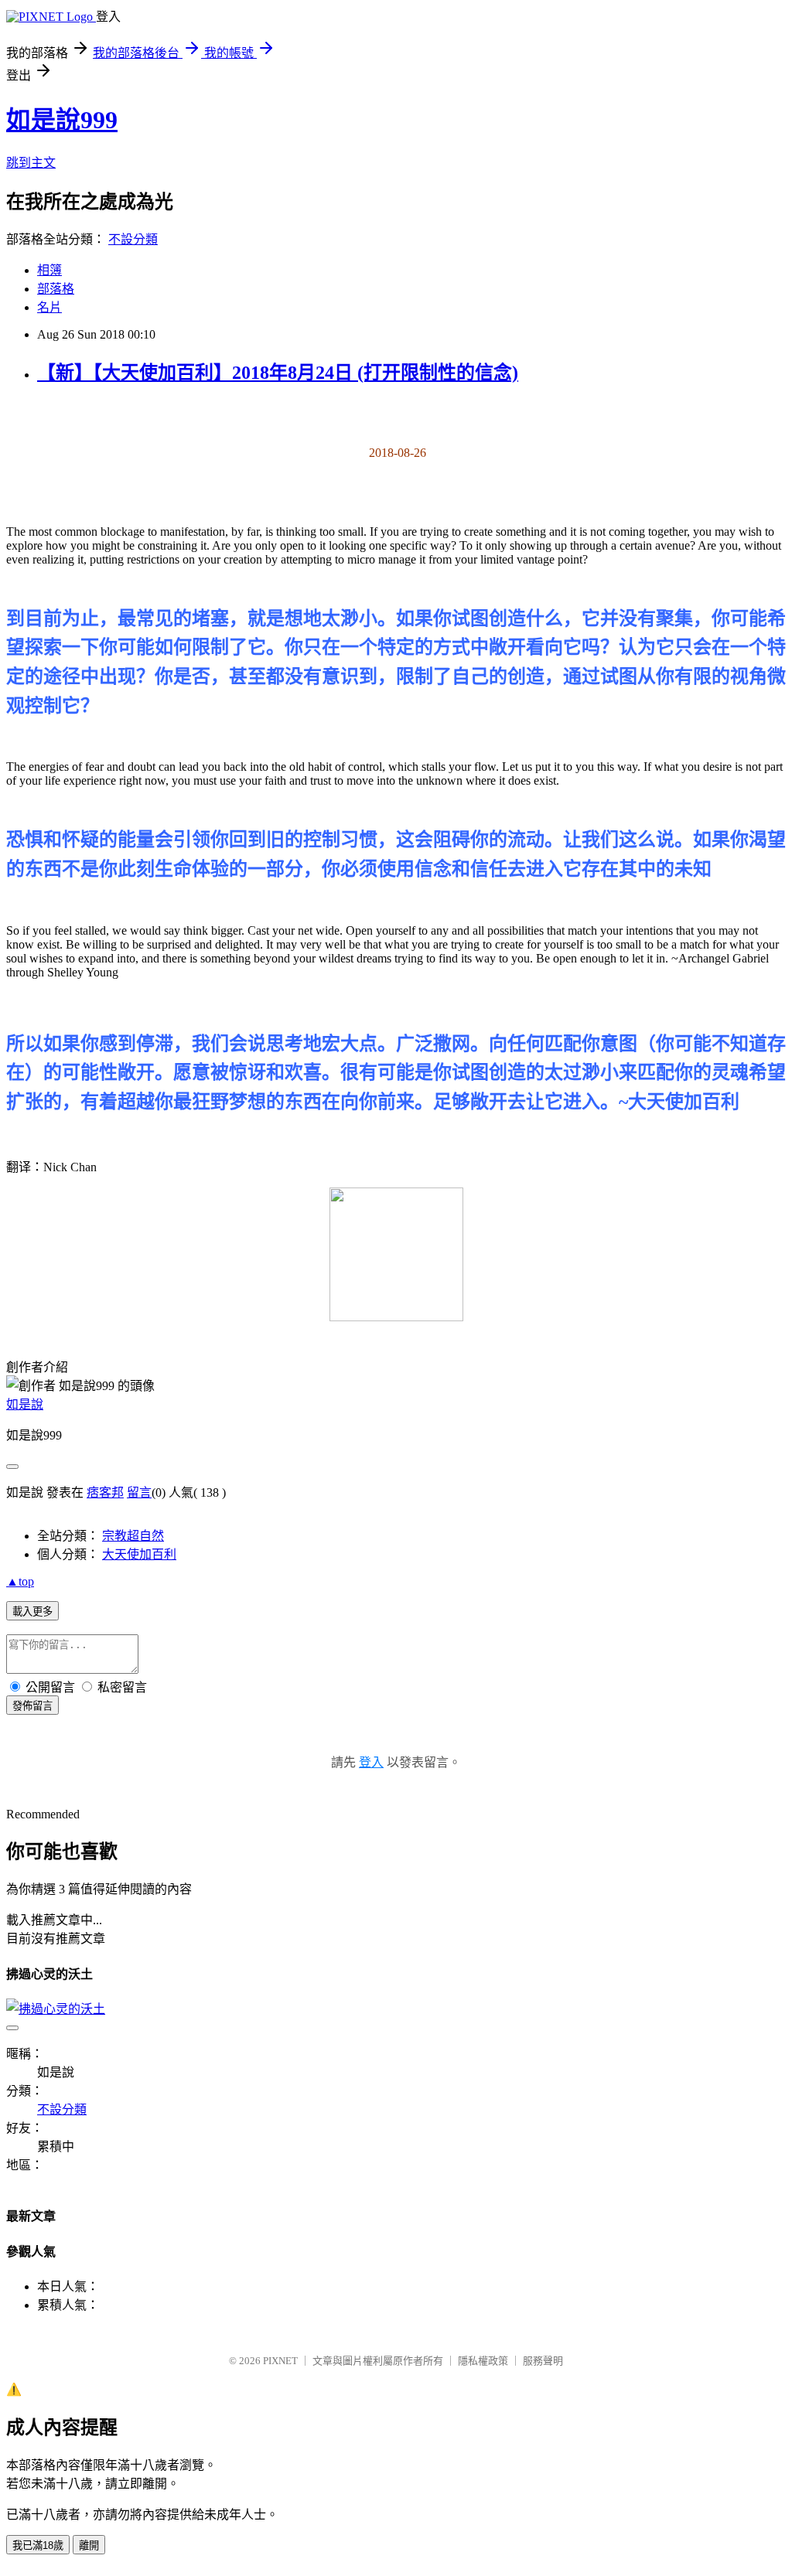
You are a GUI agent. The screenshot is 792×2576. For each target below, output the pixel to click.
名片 (49, 307)
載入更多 (32, 1612)
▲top (20, 1581)
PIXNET (280, 2361)
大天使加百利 (139, 1554)
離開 (89, 2545)
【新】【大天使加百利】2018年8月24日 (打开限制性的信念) (278, 373)
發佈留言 (32, 1706)
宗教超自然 (133, 1536)
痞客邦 (105, 1492)
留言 (139, 1492)
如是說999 (62, 120)
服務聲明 (543, 2361)
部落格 (56, 289)
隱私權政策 (483, 2361)
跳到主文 (31, 163)
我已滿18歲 (38, 2545)
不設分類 (133, 239)
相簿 (49, 270)
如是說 (25, 1404)
